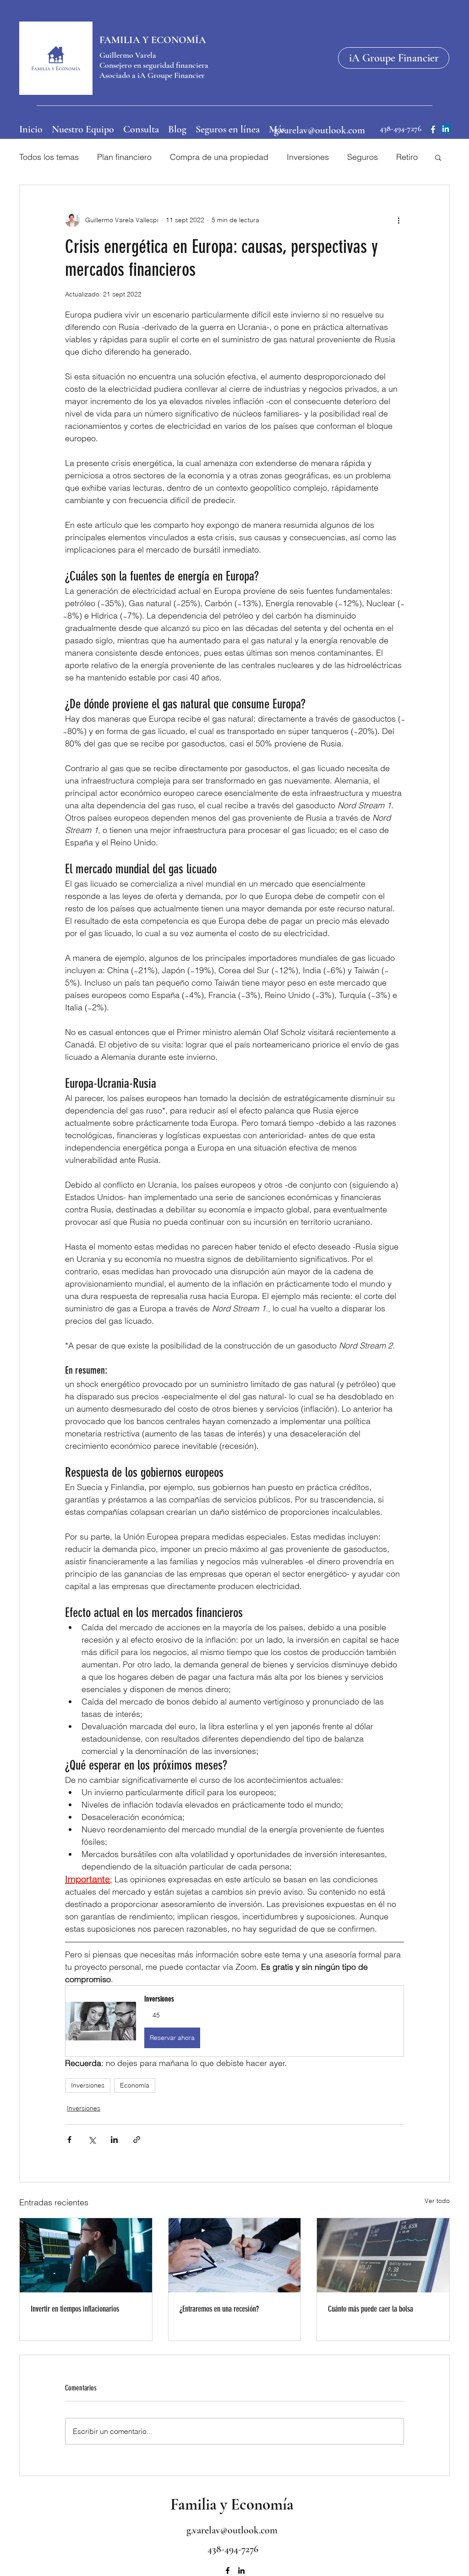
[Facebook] (432, 129)
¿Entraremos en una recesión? (219, 2309)
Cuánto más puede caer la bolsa (371, 2309)
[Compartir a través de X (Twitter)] (92, 2140)
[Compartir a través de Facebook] (69, 2140)
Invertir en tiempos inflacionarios (75, 2309)
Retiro (407, 157)
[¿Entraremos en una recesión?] (235, 2255)
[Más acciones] (398, 220)
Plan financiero (124, 157)
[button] (438, 157)
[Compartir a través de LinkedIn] (114, 2140)
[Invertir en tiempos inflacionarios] (86, 2255)
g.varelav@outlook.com (319, 130)
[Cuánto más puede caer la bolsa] (383, 2255)
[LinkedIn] (446, 129)
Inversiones (308, 157)
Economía (135, 2085)
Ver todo (437, 2201)
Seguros (363, 157)
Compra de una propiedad (219, 157)
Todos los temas (49, 157)
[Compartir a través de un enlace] (137, 2140)
